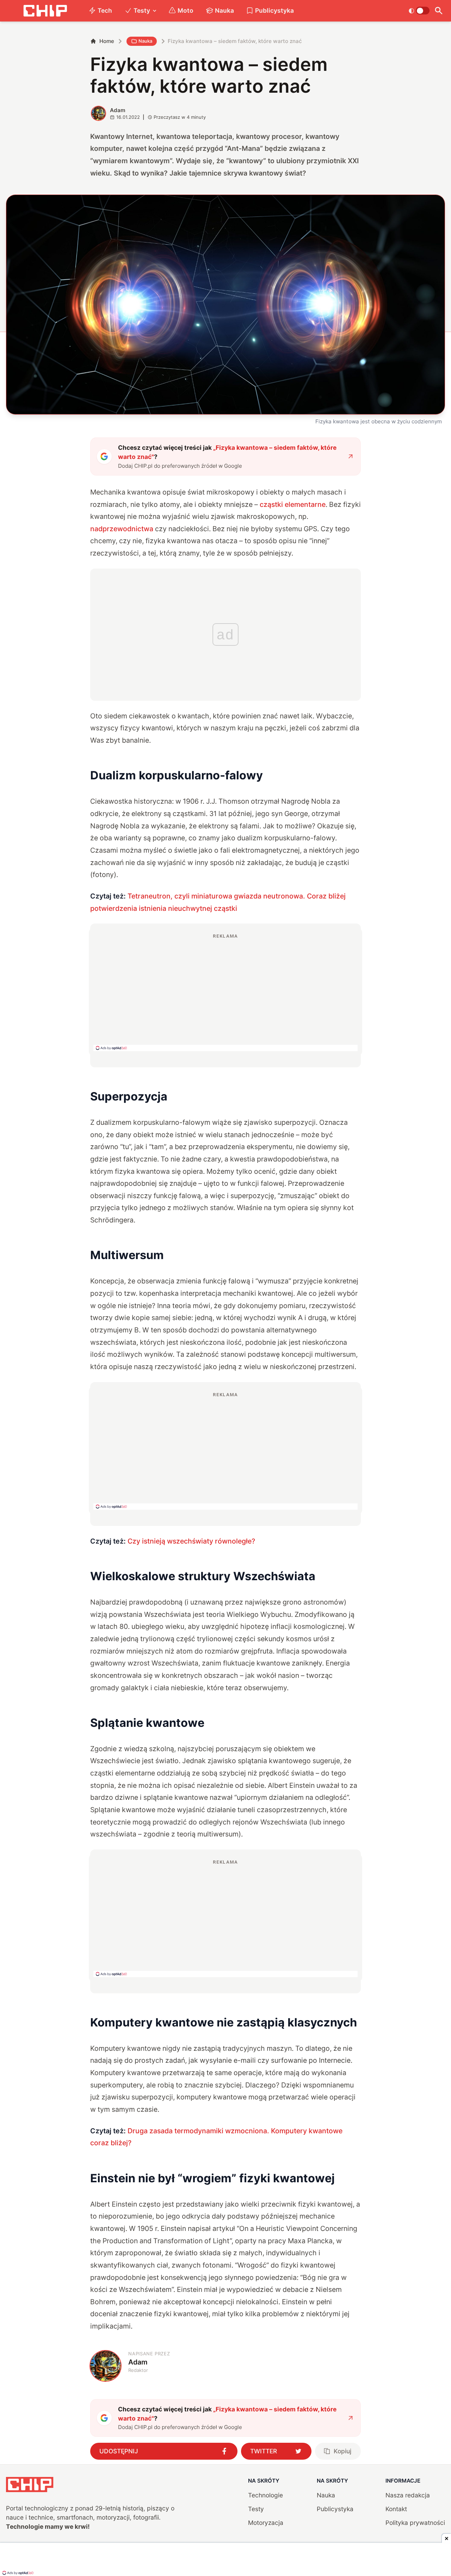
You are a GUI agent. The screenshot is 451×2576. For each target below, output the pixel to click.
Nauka (224, 10)
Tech (105, 10)
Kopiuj (342, 2451)
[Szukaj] (439, 11)
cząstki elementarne (293, 504)
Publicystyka (274, 10)
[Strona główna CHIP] (45, 11)
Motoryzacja (266, 2523)
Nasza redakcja (408, 2495)
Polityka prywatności (415, 2523)
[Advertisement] (225, 992)
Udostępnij (119, 2451)
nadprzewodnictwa (122, 529)
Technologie (265, 2495)
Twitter (264, 2451)
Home (107, 41)
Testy (142, 10)
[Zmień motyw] (419, 11)
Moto (186, 10)
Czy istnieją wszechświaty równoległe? (191, 1541)
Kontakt (396, 2509)
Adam (118, 110)
